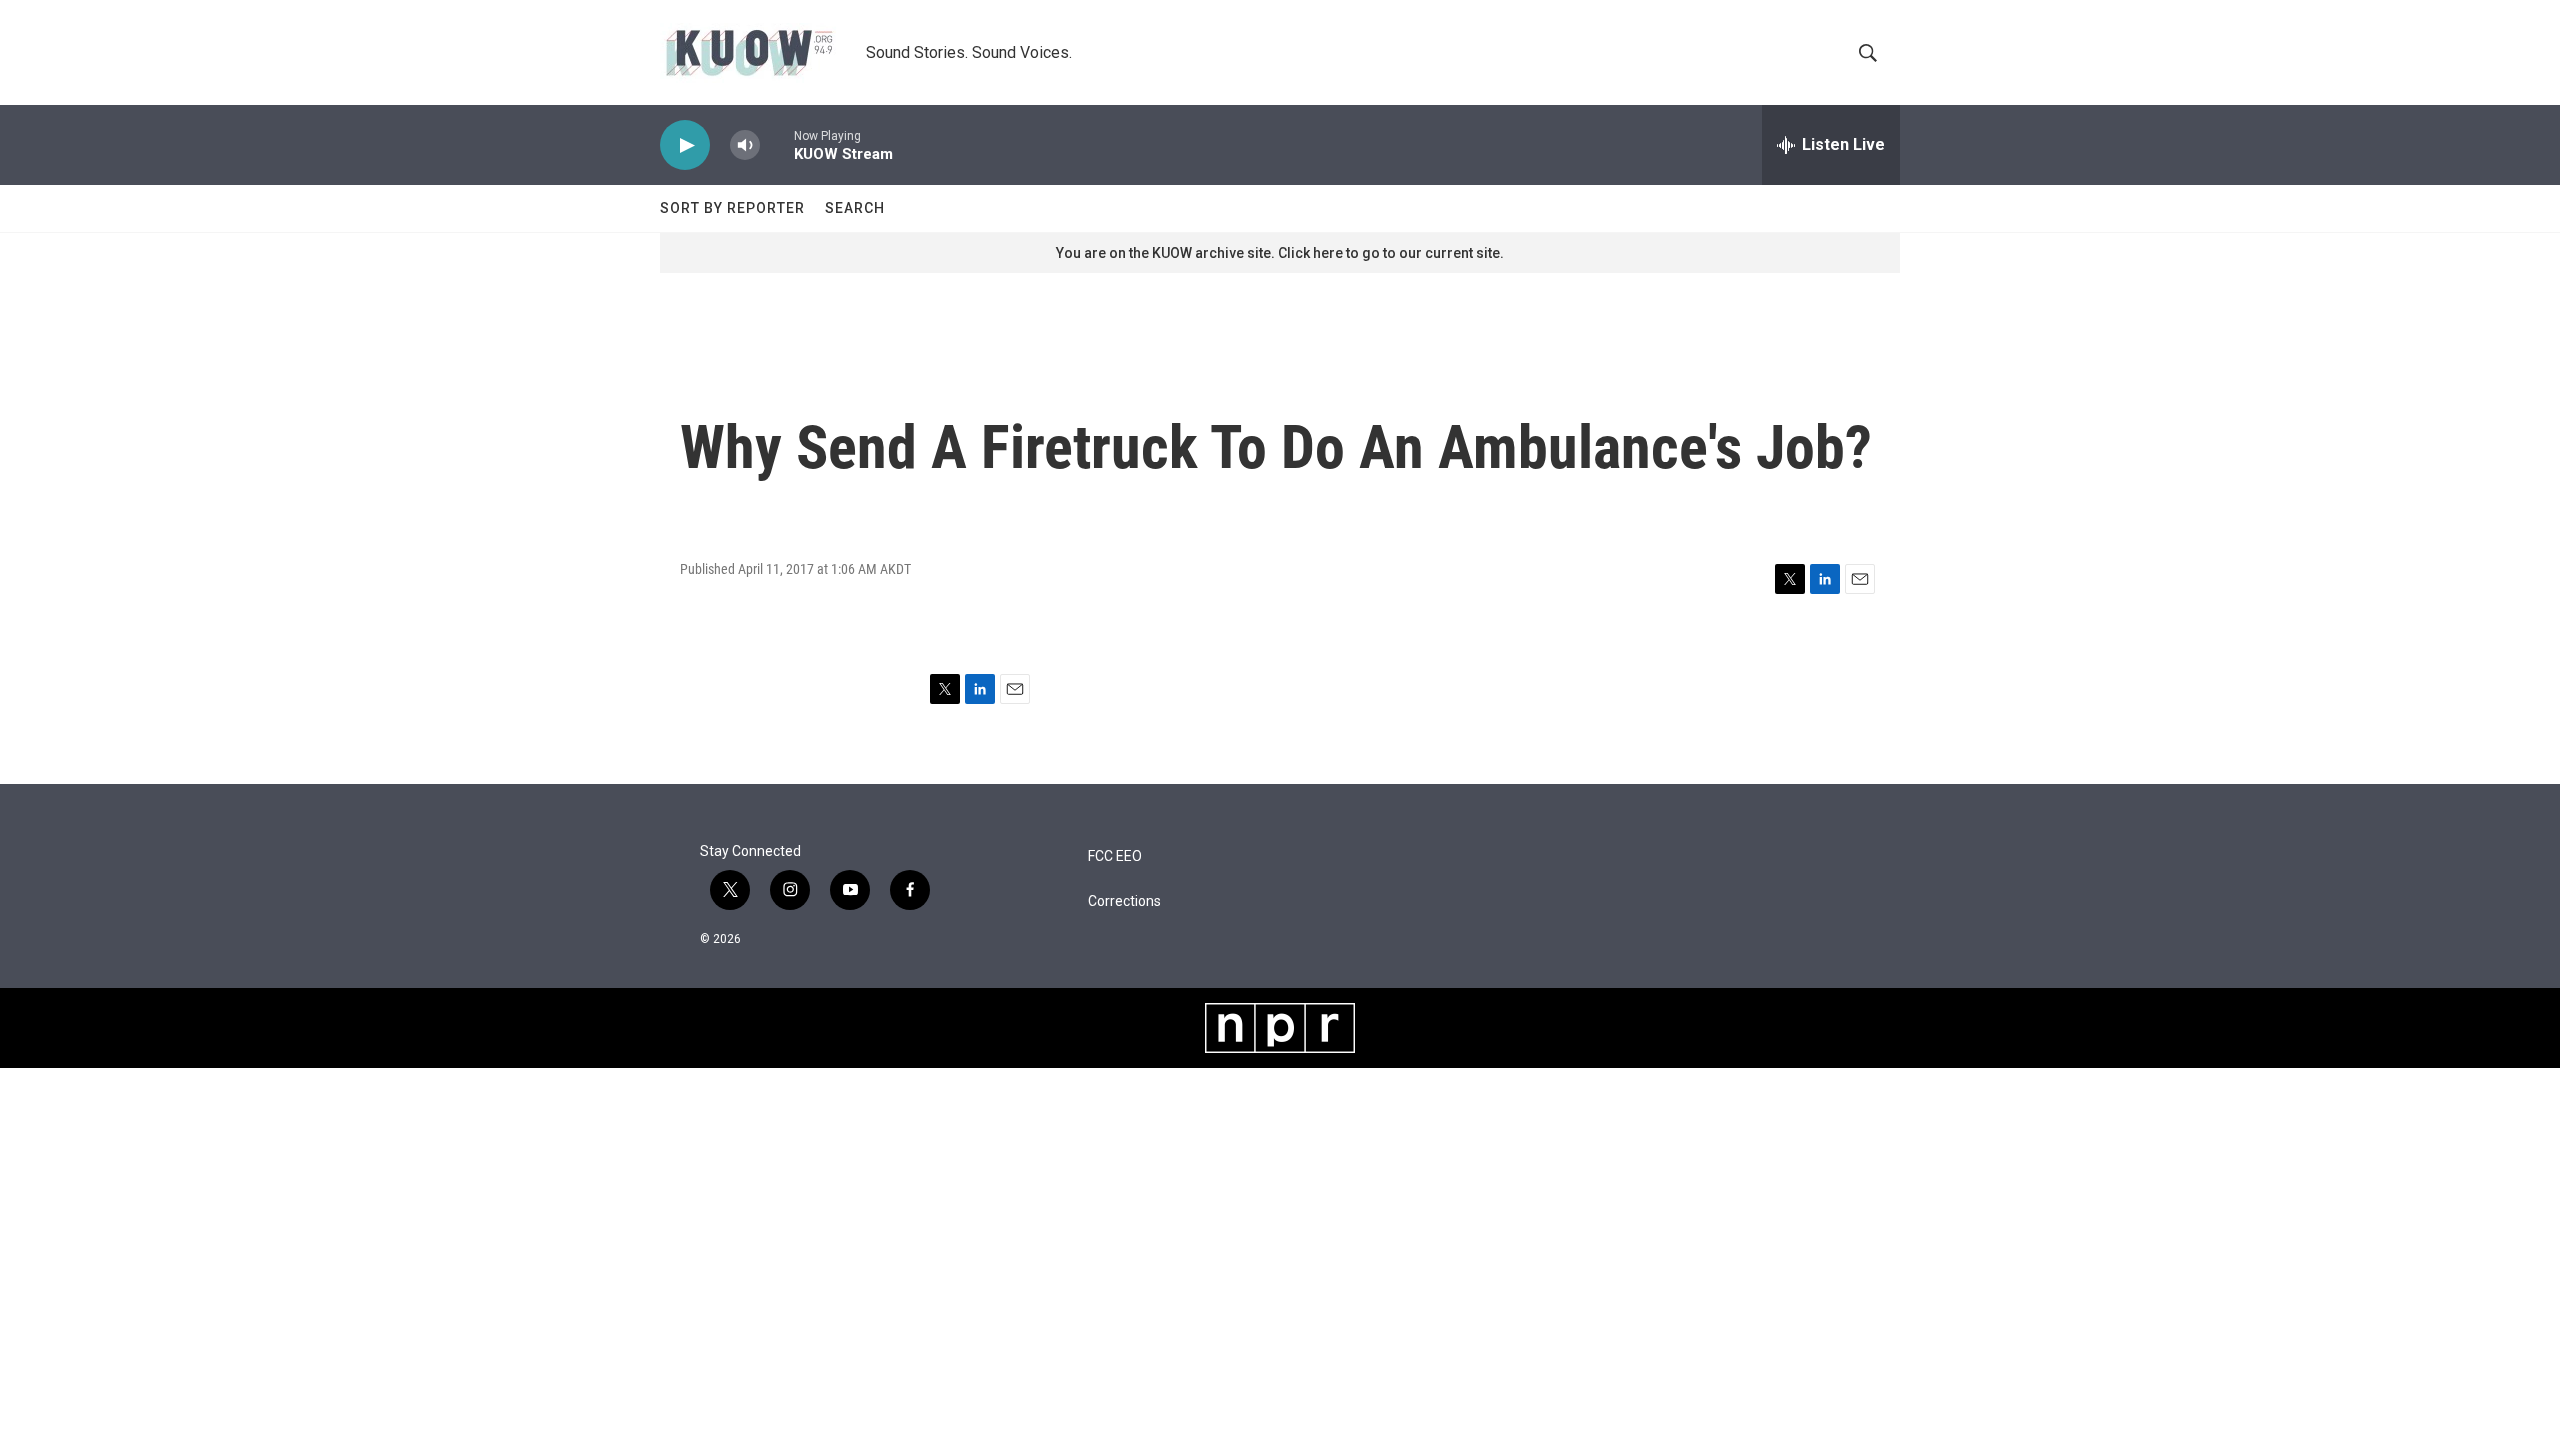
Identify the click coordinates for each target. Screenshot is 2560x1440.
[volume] (745, 145)
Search (855, 208)
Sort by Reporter (732, 208)
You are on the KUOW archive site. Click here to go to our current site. (1280, 253)
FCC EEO (1115, 856)
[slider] (777, 144)
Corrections (1124, 901)
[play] (685, 145)
